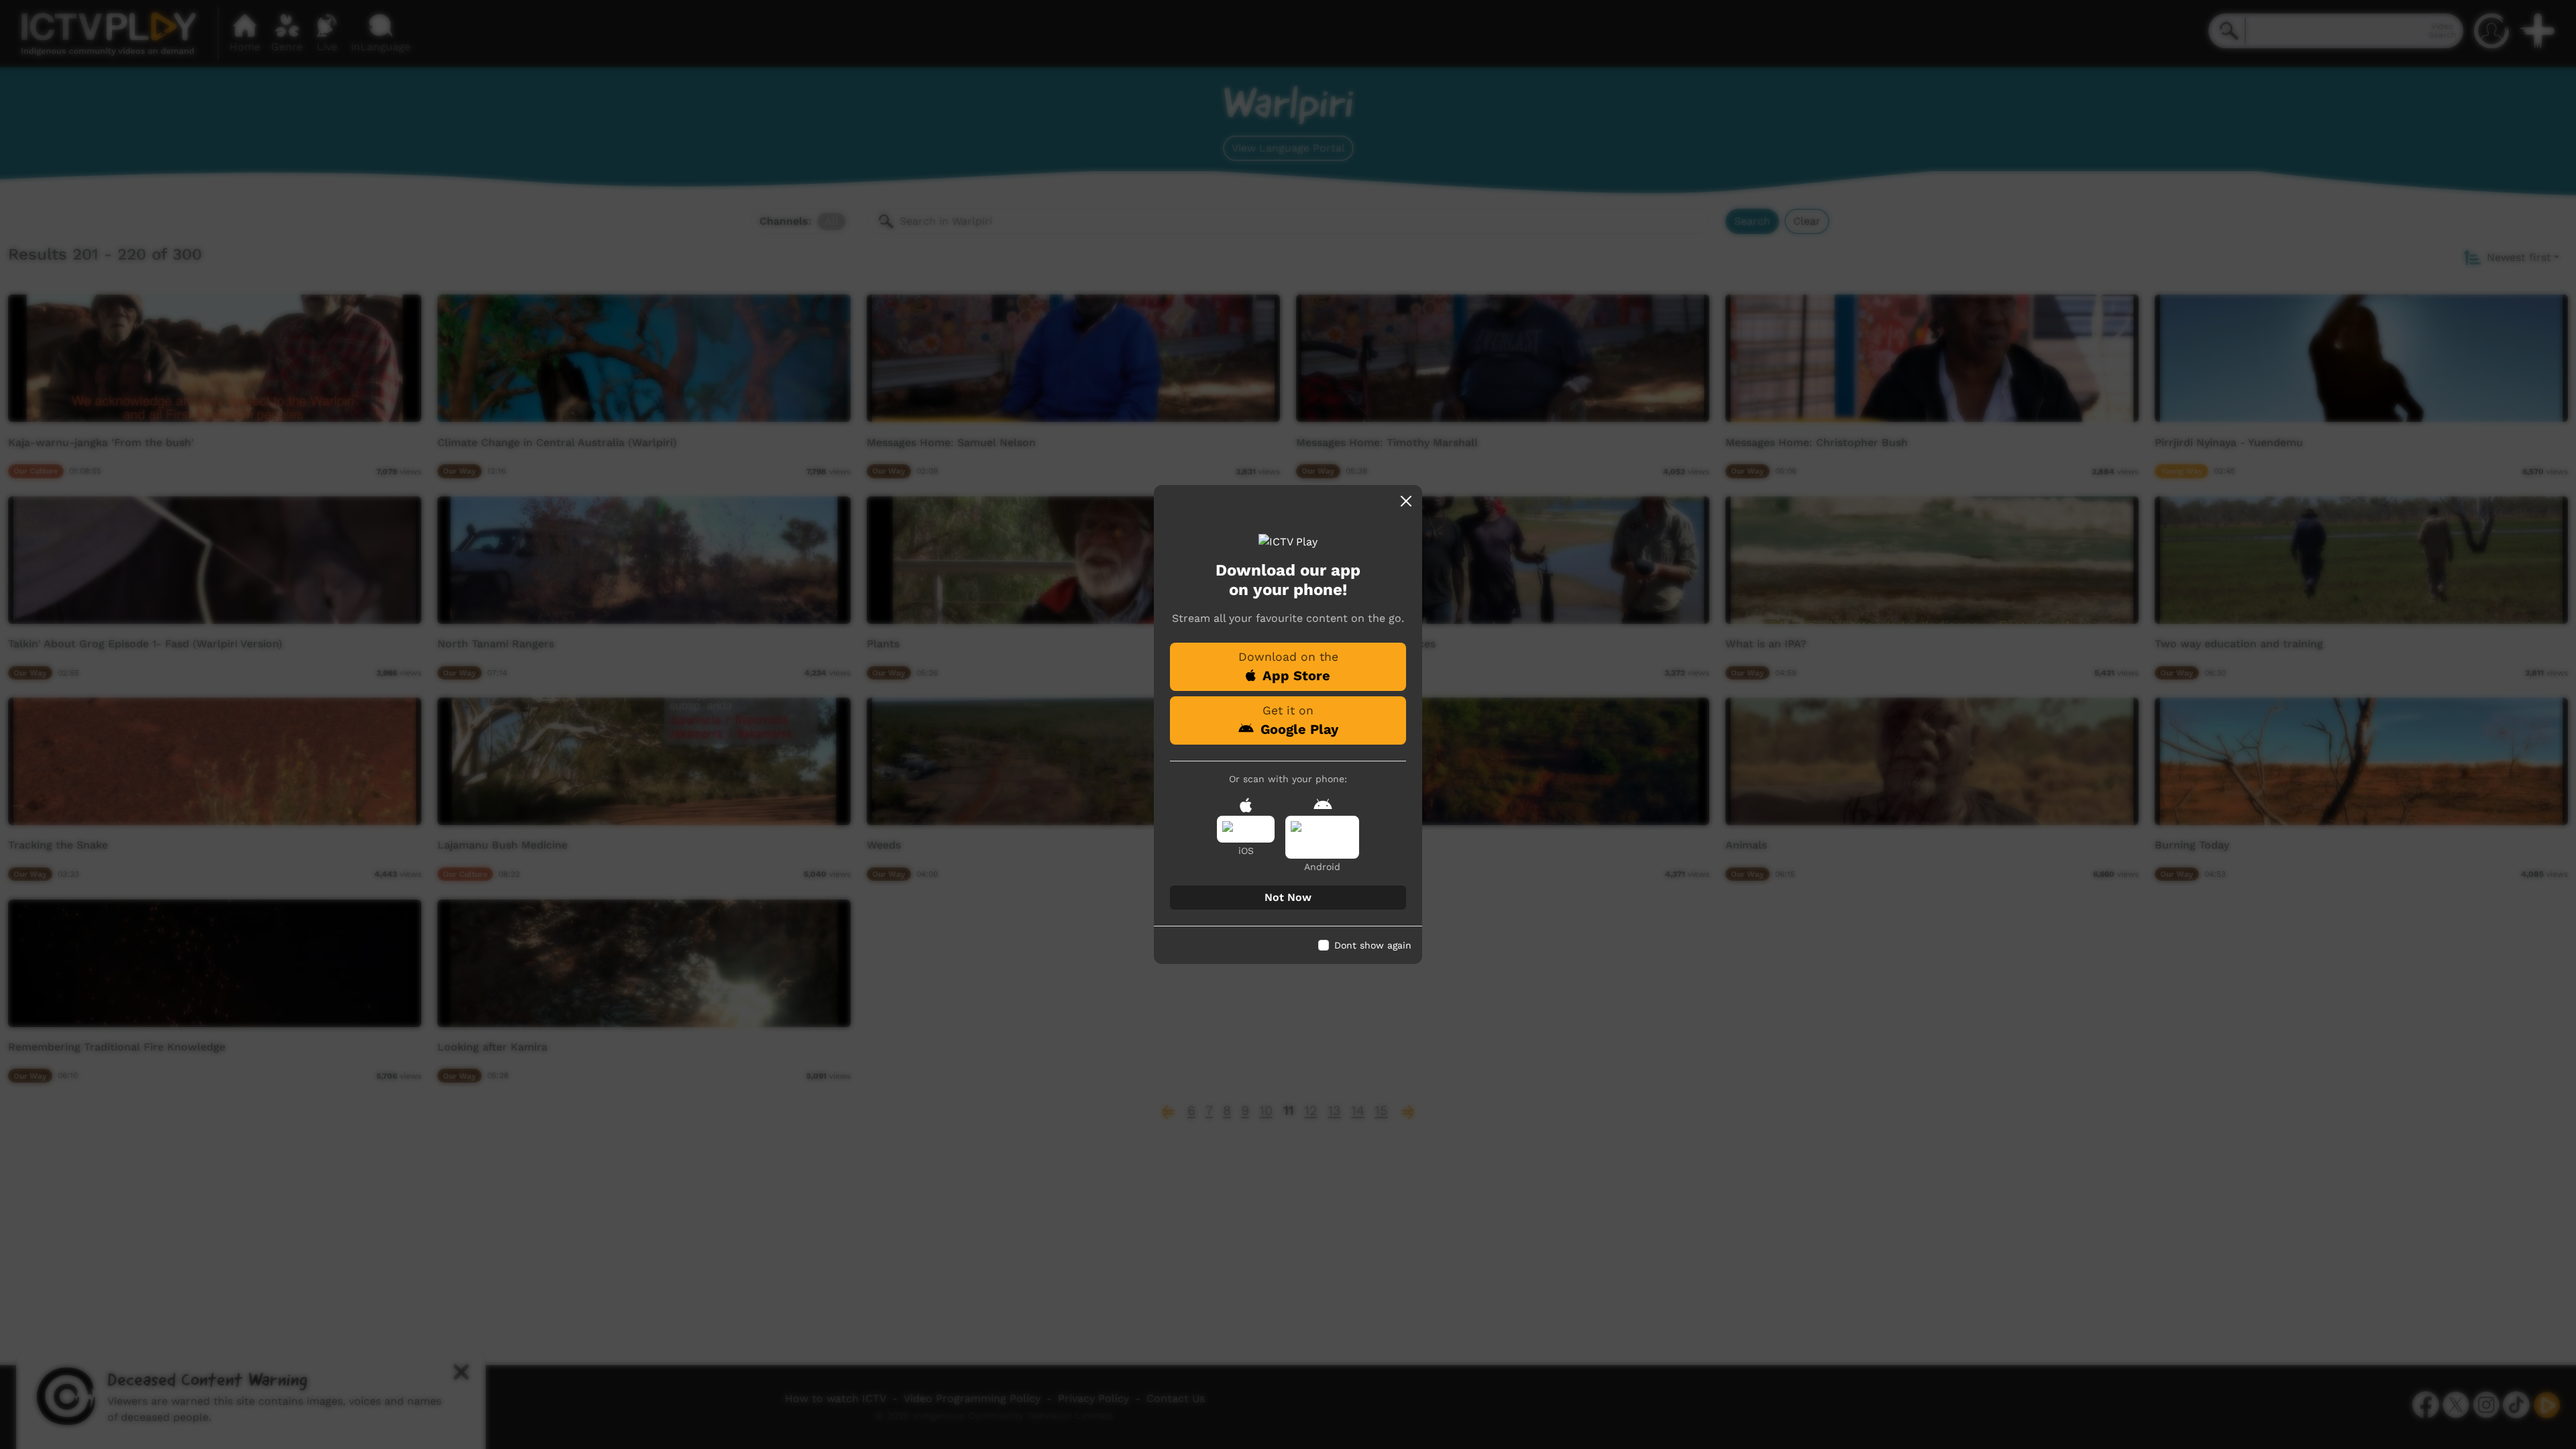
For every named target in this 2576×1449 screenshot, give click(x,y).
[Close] (1406, 501)
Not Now (1288, 897)
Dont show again (1373, 945)
